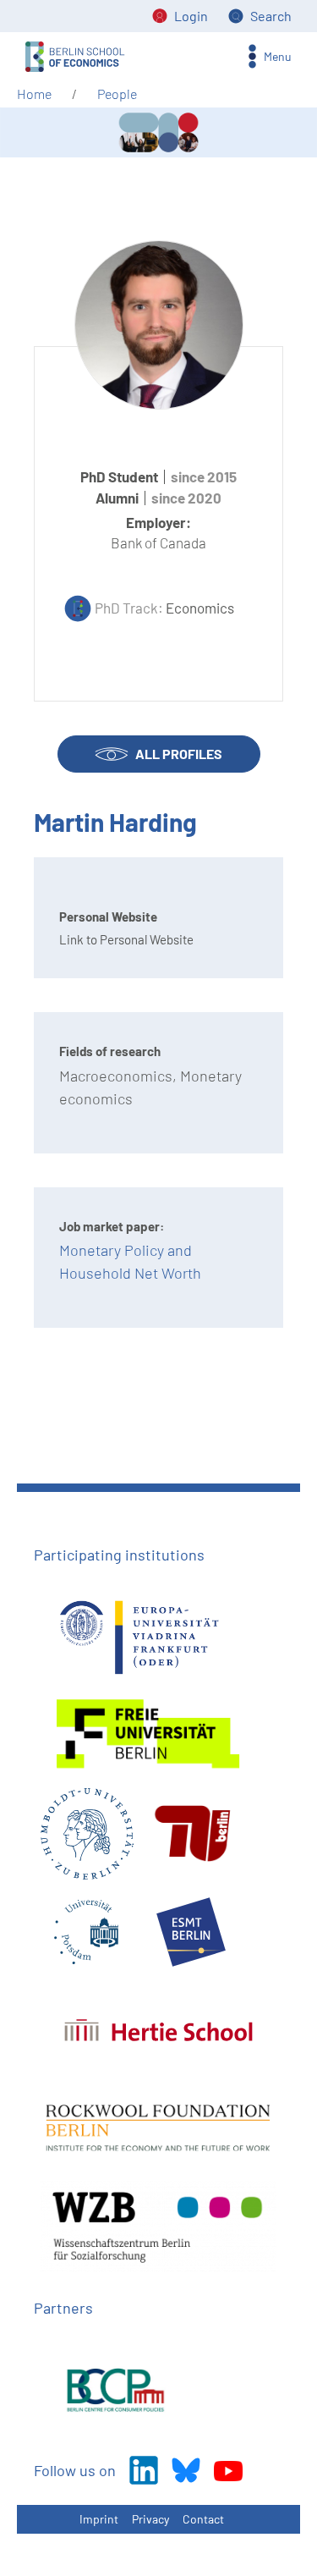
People (117, 94)
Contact (203, 2519)
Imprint (99, 2519)
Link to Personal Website (126, 939)
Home (34, 94)
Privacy (150, 2519)
